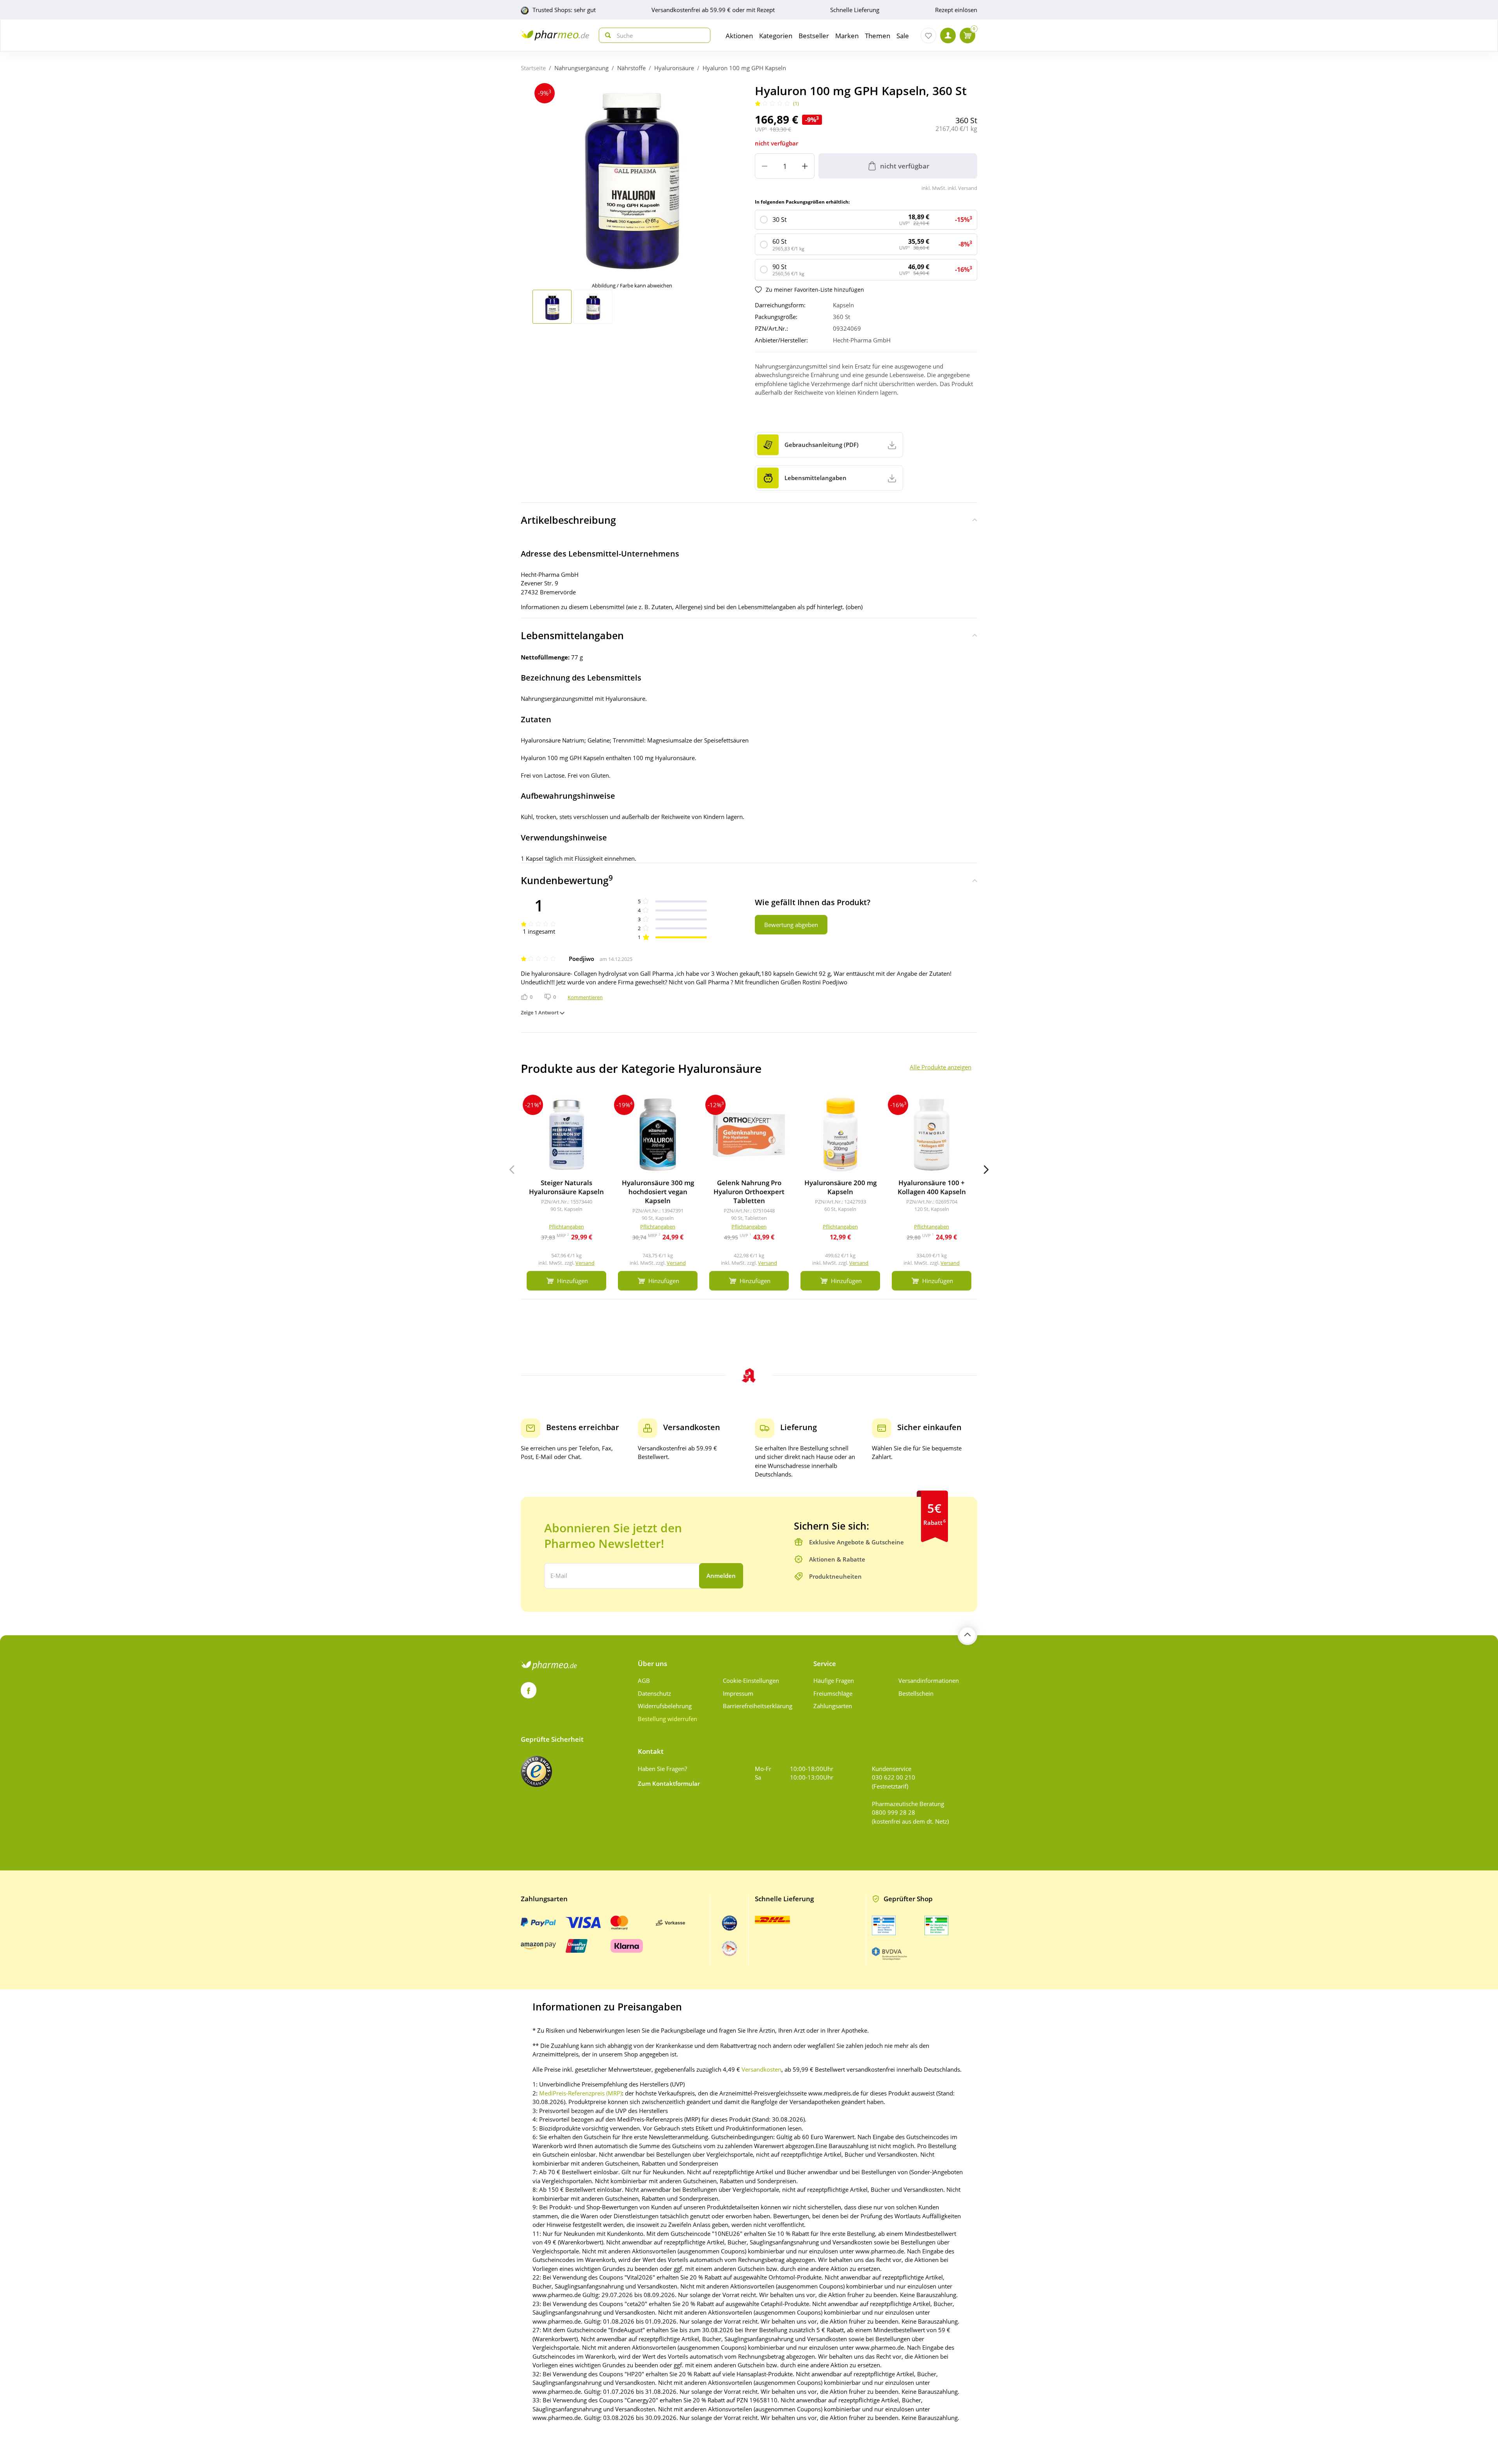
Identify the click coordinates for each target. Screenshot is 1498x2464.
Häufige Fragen (834, 1680)
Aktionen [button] (739, 36)
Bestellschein (916, 1693)
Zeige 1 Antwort (540, 1012)
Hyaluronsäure (674, 68)
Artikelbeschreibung (568, 520)
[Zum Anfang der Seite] (967, 1635)
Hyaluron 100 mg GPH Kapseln (744, 68)
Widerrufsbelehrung (665, 1706)
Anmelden (721, 1576)
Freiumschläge (833, 1693)
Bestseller (814, 36)
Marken (847, 36)
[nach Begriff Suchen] (606, 35)
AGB (644, 1680)
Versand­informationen (929, 1680)
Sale (903, 36)
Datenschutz (654, 1693)
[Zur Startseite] (555, 35)
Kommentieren (585, 997)
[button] (986, 1170)
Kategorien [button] (776, 36)
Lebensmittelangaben (572, 635)
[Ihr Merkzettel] (928, 35)
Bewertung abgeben (791, 925)
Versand (585, 1263)
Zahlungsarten (833, 1706)
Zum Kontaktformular (669, 1783)
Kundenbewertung (567, 880)
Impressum (738, 1693)
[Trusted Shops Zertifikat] (536, 1771)
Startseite (533, 68)
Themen (878, 36)
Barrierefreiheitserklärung (758, 1706)
